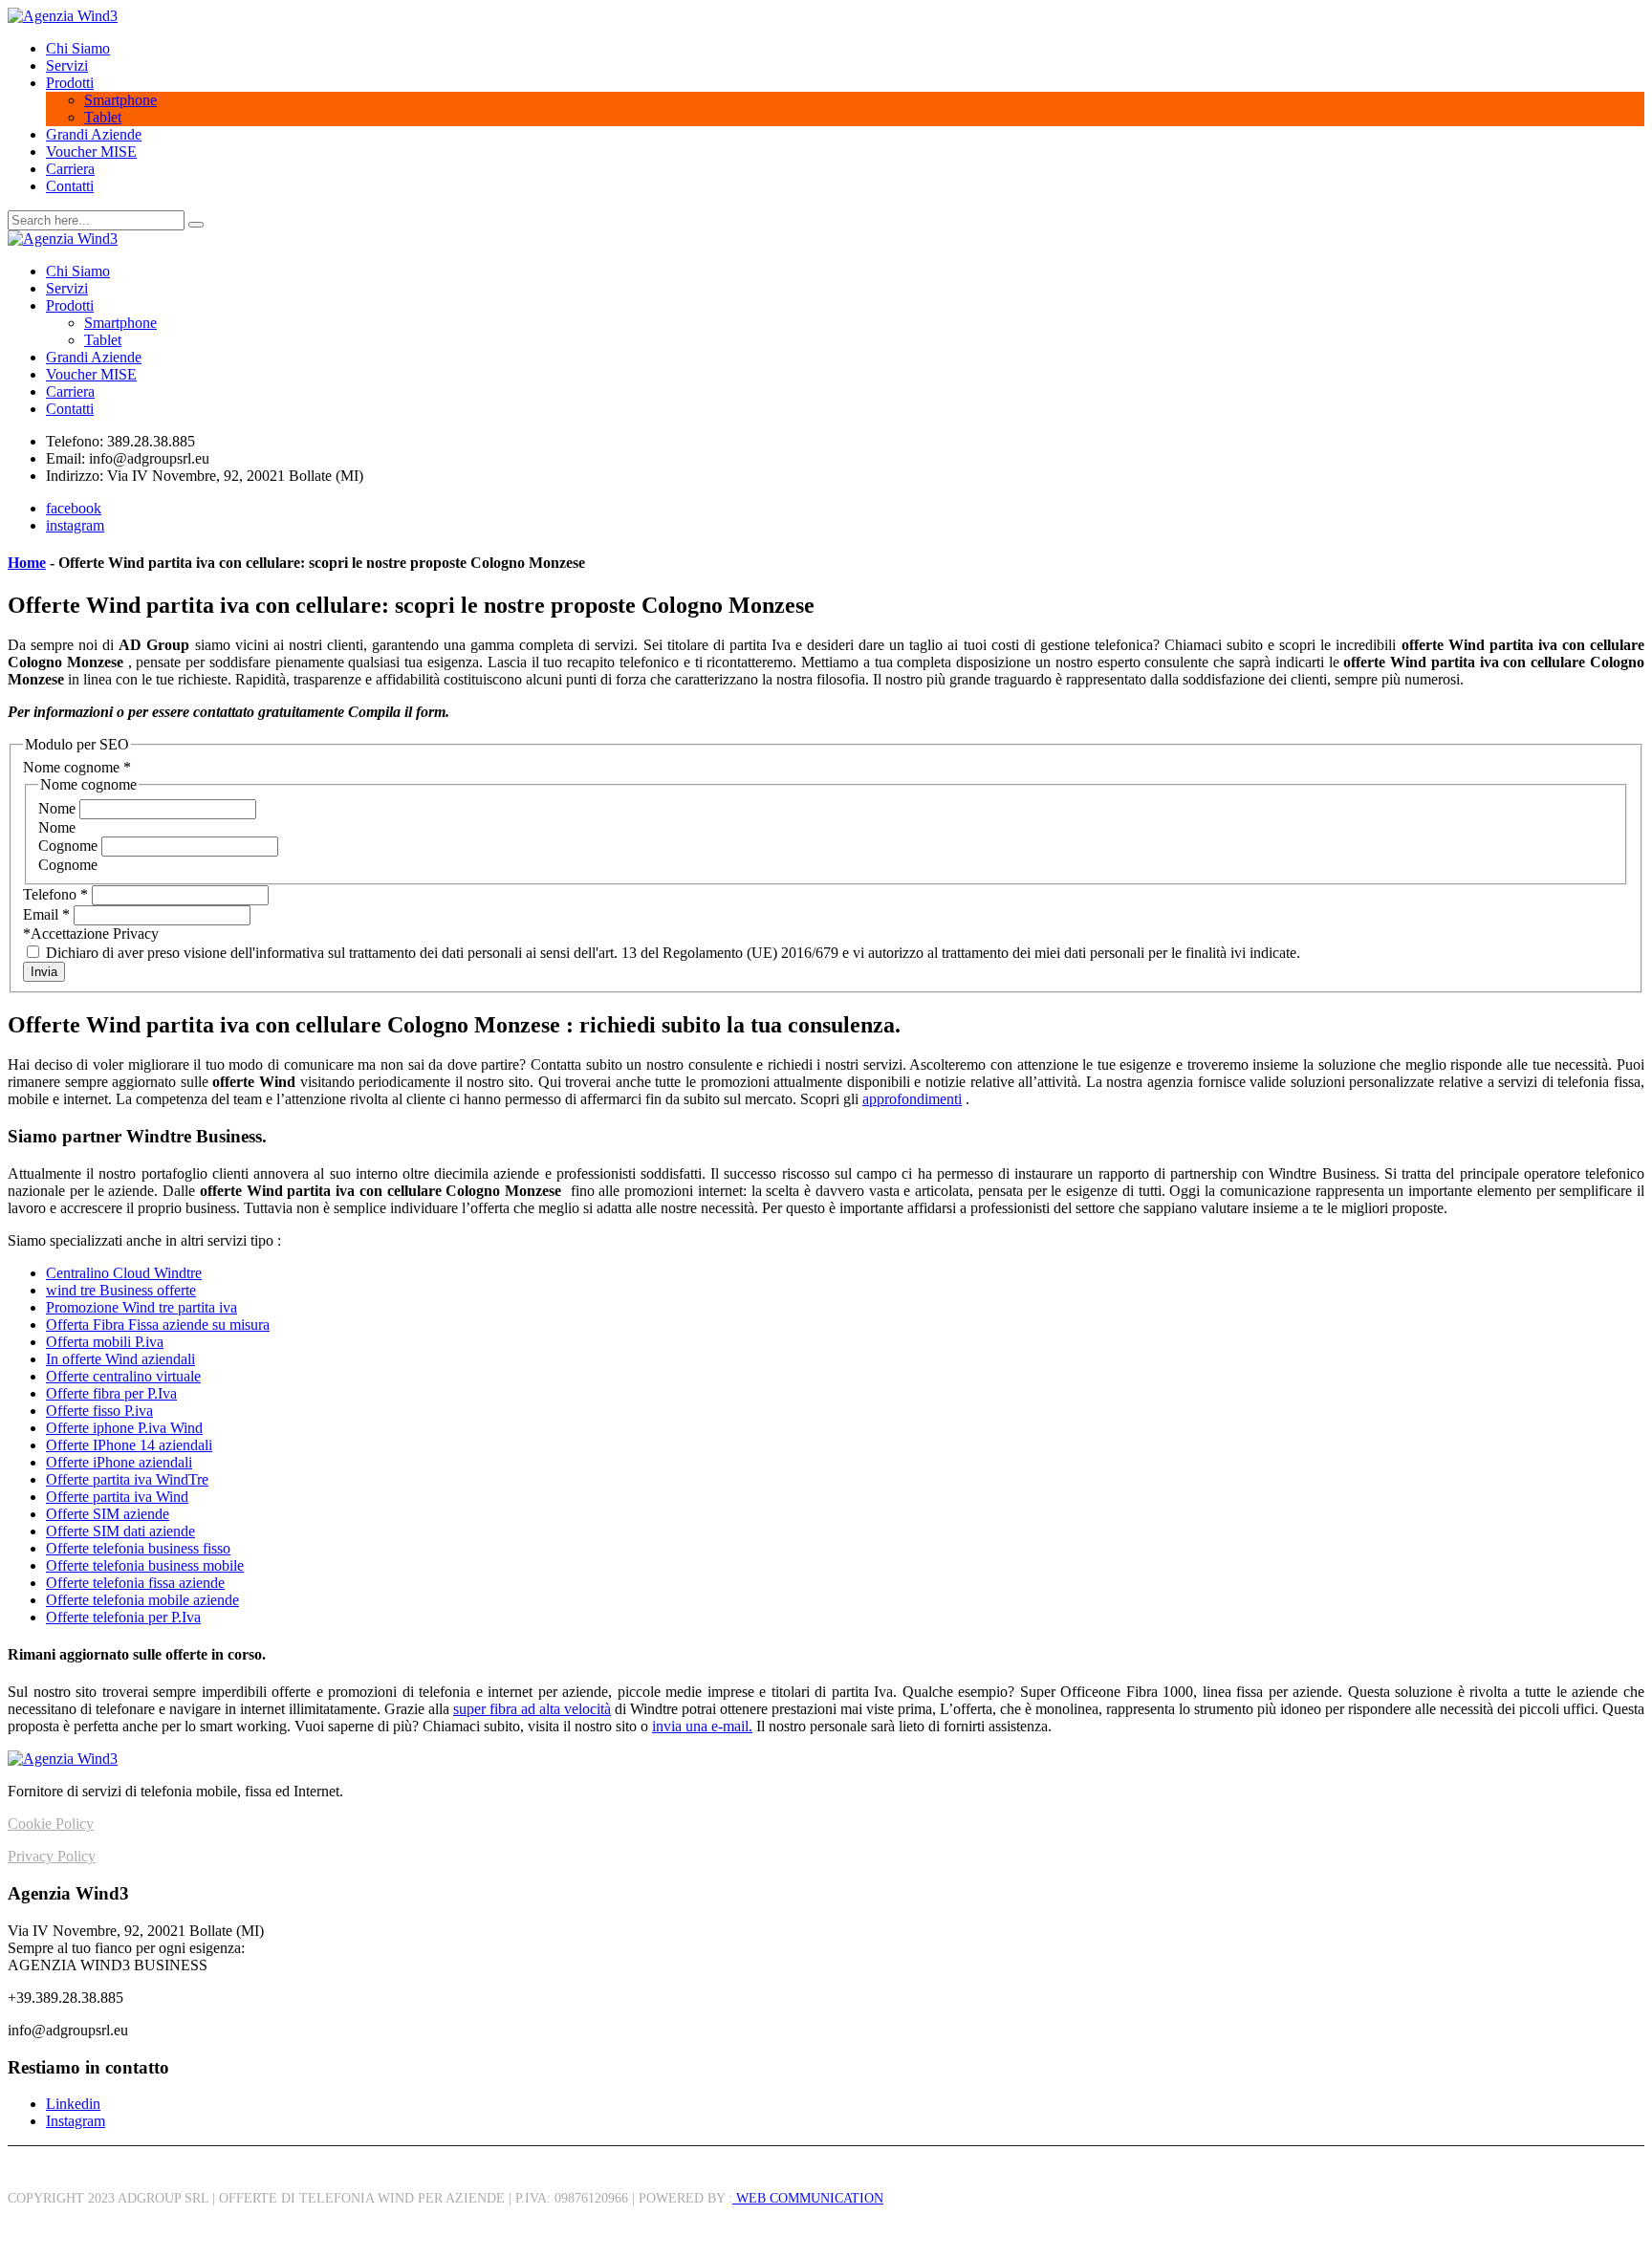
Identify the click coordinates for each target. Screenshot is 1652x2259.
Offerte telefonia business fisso (138, 1548)
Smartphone (120, 100)
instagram (75, 525)
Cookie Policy (51, 1824)
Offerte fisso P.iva (99, 1411)
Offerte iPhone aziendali (119, 1462)
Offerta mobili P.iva (105, 1342)
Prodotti (70, 83)
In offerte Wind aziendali (120, 1359)
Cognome (70, 846)
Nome (59, 808)
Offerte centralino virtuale (123, 1376)
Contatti (70, 186)
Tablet (103, 117)
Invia (44, 972)
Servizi (67, 65)
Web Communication (808, 2198)
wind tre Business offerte (121, 1290)
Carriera (70, 169)
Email (46, 914)
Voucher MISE (91, 152)
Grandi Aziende (94, 134)
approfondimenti (912, 1099)
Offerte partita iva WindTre (127, 1479)
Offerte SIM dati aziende (120, 1531)
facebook (74, 508)
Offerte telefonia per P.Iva (123, 1617)
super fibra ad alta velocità (532, 1709)
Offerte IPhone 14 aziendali (129, 1445)
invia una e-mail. (702, 1726)
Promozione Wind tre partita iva (141, 1307)
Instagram (76, 2121)
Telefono (55, 894)
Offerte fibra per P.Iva (111, 1393)
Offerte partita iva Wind (117, 1497)
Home (27, 563)
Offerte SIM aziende (108, 1514)
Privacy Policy (52, 1856)
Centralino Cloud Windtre (124, 1273)
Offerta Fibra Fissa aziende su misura (158, 1325)
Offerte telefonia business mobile (145, 1565)
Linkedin (73, 2104)
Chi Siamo (78, 48)
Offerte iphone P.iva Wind (124, 1428)
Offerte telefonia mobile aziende (142, 1600)
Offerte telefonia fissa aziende (135, 1583)
